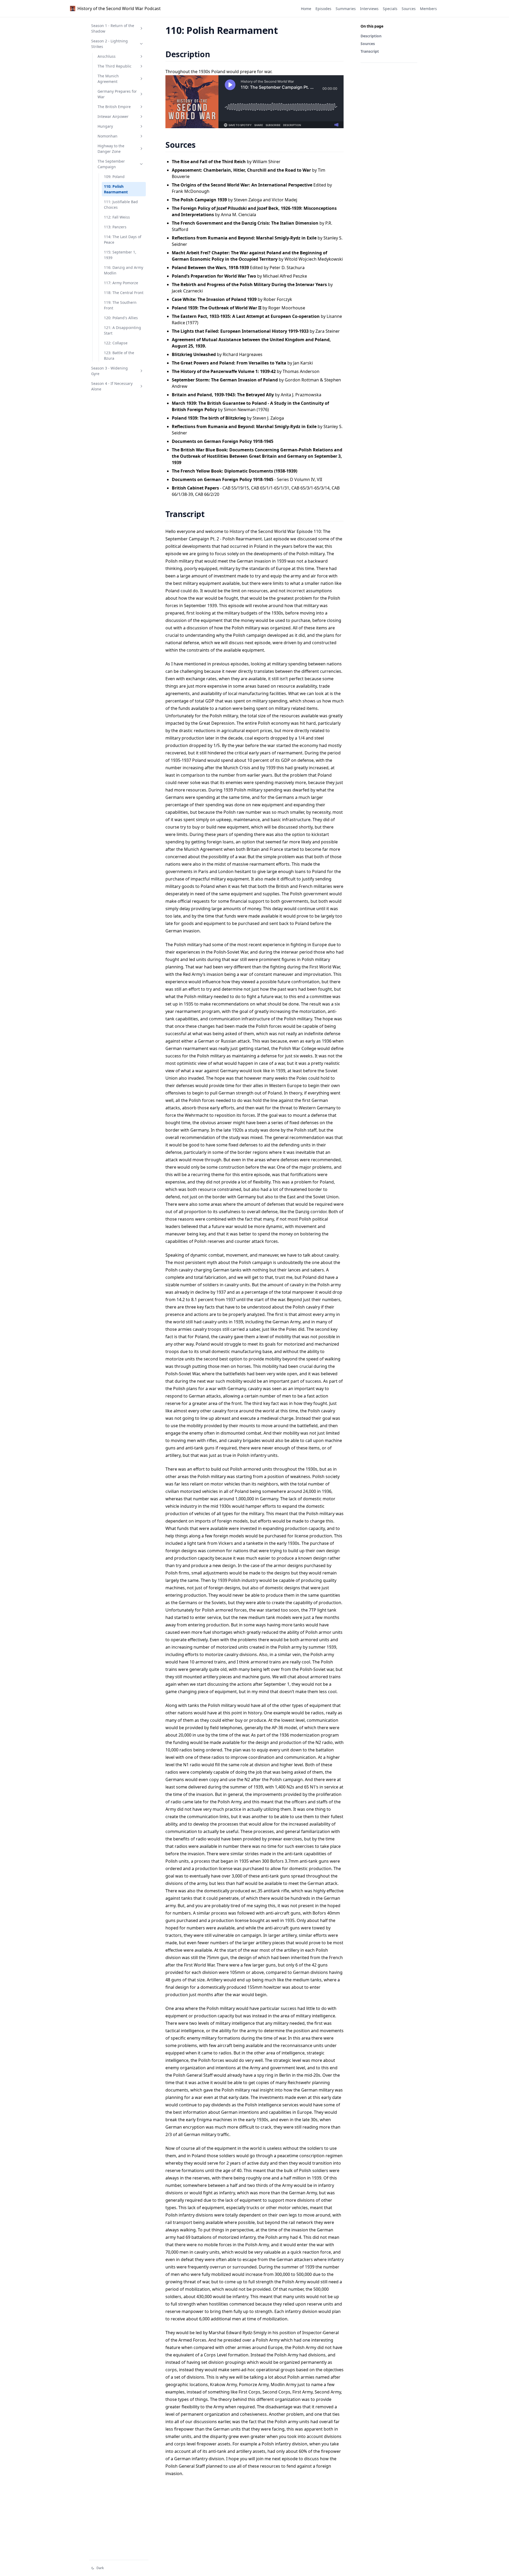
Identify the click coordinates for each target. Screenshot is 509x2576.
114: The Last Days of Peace (123, 239)
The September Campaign (111, 164)
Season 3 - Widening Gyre (109, 371)
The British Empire (114, 107)
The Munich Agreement (108, 79)
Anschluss (107, 56)
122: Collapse (116, 343)
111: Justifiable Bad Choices (121, 204)
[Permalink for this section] (217, 54)
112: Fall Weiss (117, 217)
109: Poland (114, 177)
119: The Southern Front (120, 305)
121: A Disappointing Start (122, 330)
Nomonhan (107, 136)
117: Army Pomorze (121, 283)
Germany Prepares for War (117, 94)
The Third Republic (115, 66)
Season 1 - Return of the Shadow (113, 28)
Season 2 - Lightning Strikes (109, 44)
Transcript (370, 51)
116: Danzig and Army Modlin (124, 270)
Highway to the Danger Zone (111, 149)
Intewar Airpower (113, 116)
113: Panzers (115, 227)
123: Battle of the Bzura (119, 355)
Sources (368, 44)
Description (371, 36)
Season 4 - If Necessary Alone (112, 386)
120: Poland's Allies (121, 318)
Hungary (105, 126)
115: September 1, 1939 (120, 255)
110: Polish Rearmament (116, 189)
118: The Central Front (124, 293)
